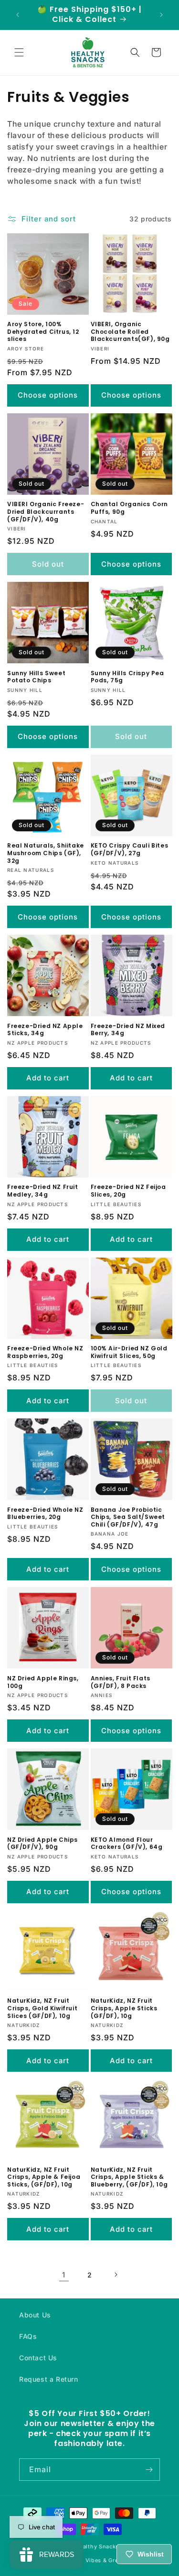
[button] (19, 52)
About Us (35, 2315)
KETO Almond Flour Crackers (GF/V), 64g (127, 1843)
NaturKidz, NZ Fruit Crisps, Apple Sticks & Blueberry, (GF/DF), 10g (129, 2177)
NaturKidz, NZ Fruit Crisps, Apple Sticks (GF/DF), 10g (124, 2008)
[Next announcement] (161, 15)
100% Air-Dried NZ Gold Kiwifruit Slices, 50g (129, 1352)
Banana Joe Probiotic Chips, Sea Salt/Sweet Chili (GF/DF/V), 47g (128, 1517)
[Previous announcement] (18, 15)
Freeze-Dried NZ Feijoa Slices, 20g (128, 1191)
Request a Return (49, 2379)
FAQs (28, 2336)
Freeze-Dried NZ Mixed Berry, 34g (128, 1030)
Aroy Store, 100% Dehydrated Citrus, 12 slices (43, 332)
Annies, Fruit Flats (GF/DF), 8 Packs (121, 1682)
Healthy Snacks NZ (102, 2546)
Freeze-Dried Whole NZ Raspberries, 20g (45, 1352)
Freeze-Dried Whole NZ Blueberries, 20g (45, 1513)
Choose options (48, 395)
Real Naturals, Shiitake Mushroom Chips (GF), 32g (46, 853)
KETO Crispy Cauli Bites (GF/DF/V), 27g (130, 849)
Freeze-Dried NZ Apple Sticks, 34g (45, 1030)
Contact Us (38, 2358)
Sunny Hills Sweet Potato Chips (36, 677)
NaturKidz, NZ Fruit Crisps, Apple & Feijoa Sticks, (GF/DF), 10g (44, 2177)
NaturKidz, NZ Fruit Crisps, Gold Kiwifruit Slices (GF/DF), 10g (42, 2008)
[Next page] (116, 2275)
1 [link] (64, 2275)
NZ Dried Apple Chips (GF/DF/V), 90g (42, 1843)
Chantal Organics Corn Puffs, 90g (130, 508)
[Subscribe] (149, 2470)
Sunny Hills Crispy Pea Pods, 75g (127, 677)
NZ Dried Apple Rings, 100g (43, 1682)
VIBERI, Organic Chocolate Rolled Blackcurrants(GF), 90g (130, 332)
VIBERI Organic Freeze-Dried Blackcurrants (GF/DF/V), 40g (46, 512)
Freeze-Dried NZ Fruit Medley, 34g (43, 1191)
